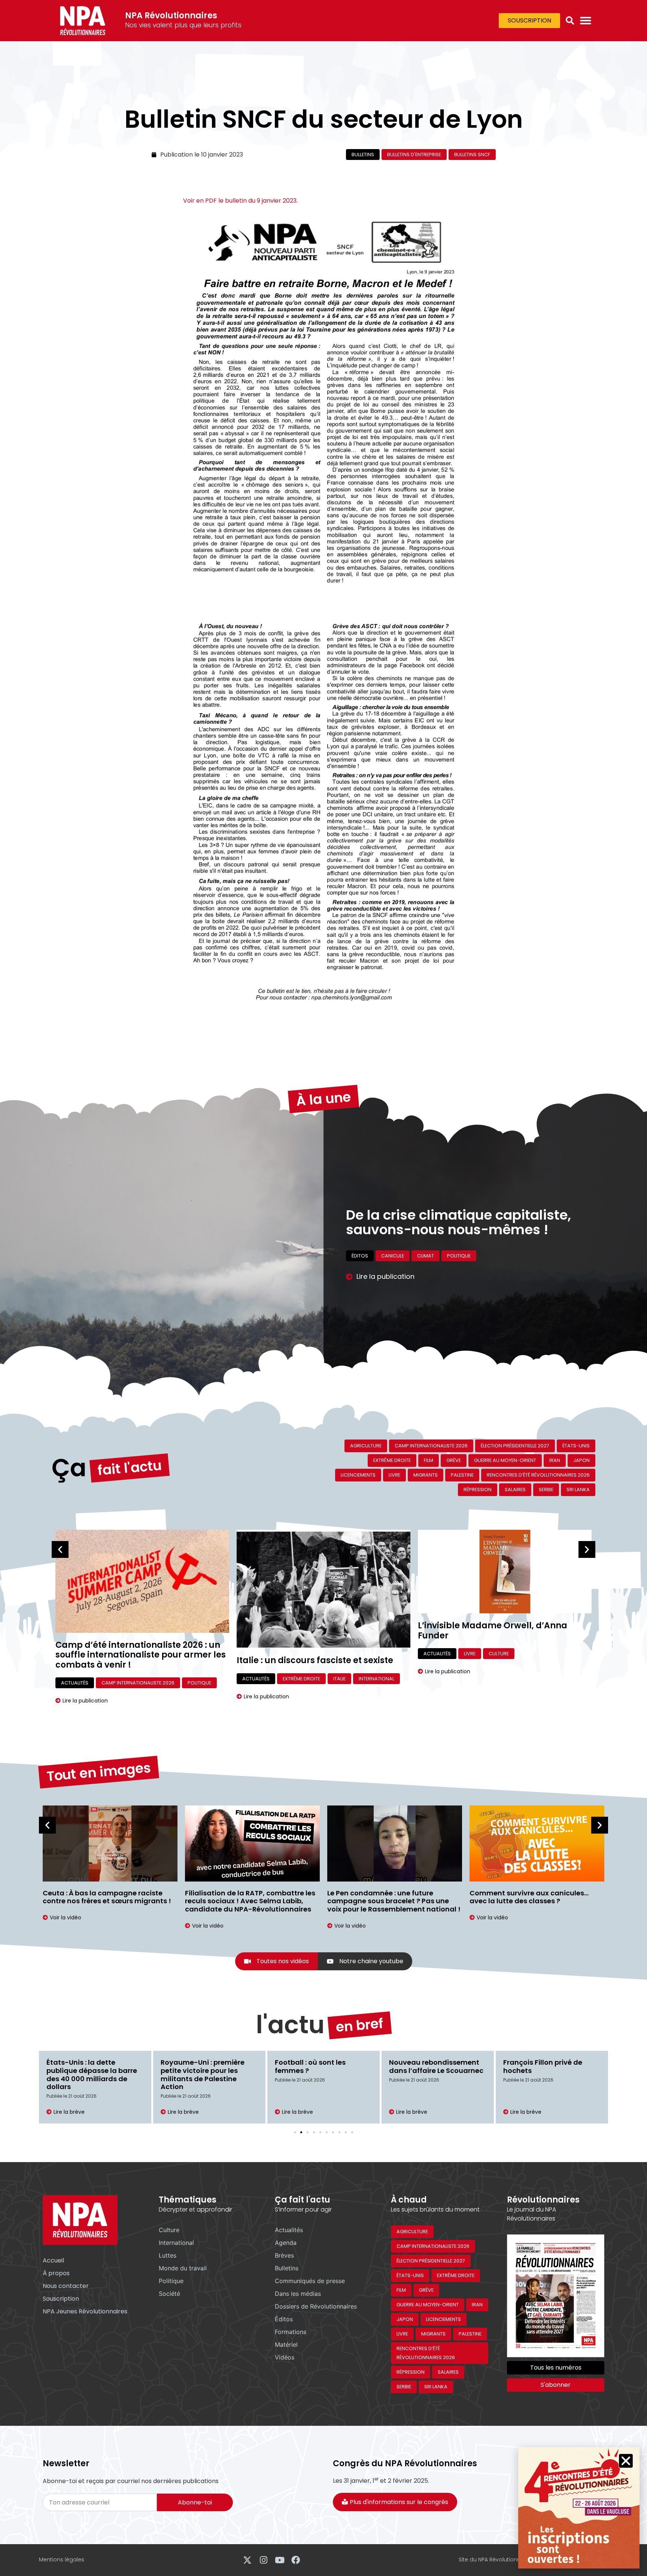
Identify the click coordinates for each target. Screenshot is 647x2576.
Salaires (515, 1490)
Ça (69, 1468)
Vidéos (285, 2357)
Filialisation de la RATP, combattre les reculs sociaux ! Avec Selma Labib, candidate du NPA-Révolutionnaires (108, 1901)
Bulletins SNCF (472, 155)
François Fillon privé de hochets (429, 2066)
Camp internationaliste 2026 (431, 1446)
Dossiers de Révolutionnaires (316, 2306)
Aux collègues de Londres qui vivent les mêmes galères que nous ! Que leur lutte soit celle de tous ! (537, 1901)
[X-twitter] (247, 2560)
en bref (360, 2025)
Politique (171, 2281)
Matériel (286, 2345)
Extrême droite (392, 1460)
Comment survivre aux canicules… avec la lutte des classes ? (387, 1897)
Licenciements (358, 1475)
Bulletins (363, 155)
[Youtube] (280, 2560)
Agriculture (366, 1446)
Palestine (462, 1475)
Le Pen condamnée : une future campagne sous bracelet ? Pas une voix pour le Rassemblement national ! (252, 1901)
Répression (478, 1490)
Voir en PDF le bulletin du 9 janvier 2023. (240, 201)
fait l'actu (130, 1468)
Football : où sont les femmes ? (196, 2066)
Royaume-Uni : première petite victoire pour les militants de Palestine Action (88, 2074)
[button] (570, 21)
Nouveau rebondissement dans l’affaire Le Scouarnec (322, 2066)
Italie (158, 1679)
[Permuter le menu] (586, 21)
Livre (394, 1475)
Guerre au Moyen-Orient (505, 1460)
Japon (581, 1460)
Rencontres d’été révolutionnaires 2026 (538, 1475)
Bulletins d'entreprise (414, 155)
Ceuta (433, 1278)
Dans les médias (298, 2294)
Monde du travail (183, 2268)
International (543, 1278)
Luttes (168, 2255)
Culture (318, 1654)
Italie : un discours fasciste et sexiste (134, 1660)
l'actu (290, 2025)
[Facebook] (296, 2560)
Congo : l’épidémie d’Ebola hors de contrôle (549, 2066)
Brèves (284, 2255)
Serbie (546, 1490)
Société (169, 2294)
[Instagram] (263, 2560)
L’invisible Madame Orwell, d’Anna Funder (311, 1630)
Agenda (286, 2243)
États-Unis (576, 1446)
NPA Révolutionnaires (171, 16)
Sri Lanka (578, 1490)
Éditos (284, 2319)
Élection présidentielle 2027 (515, 1446)
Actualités (75, 1679)
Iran (555, 1460)
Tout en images (98, 1772)
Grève (454, 1460)
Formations (291, 2332)
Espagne (465, 1278)
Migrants (500, 1278)
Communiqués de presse (382, 1278)
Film (429, 1460)
